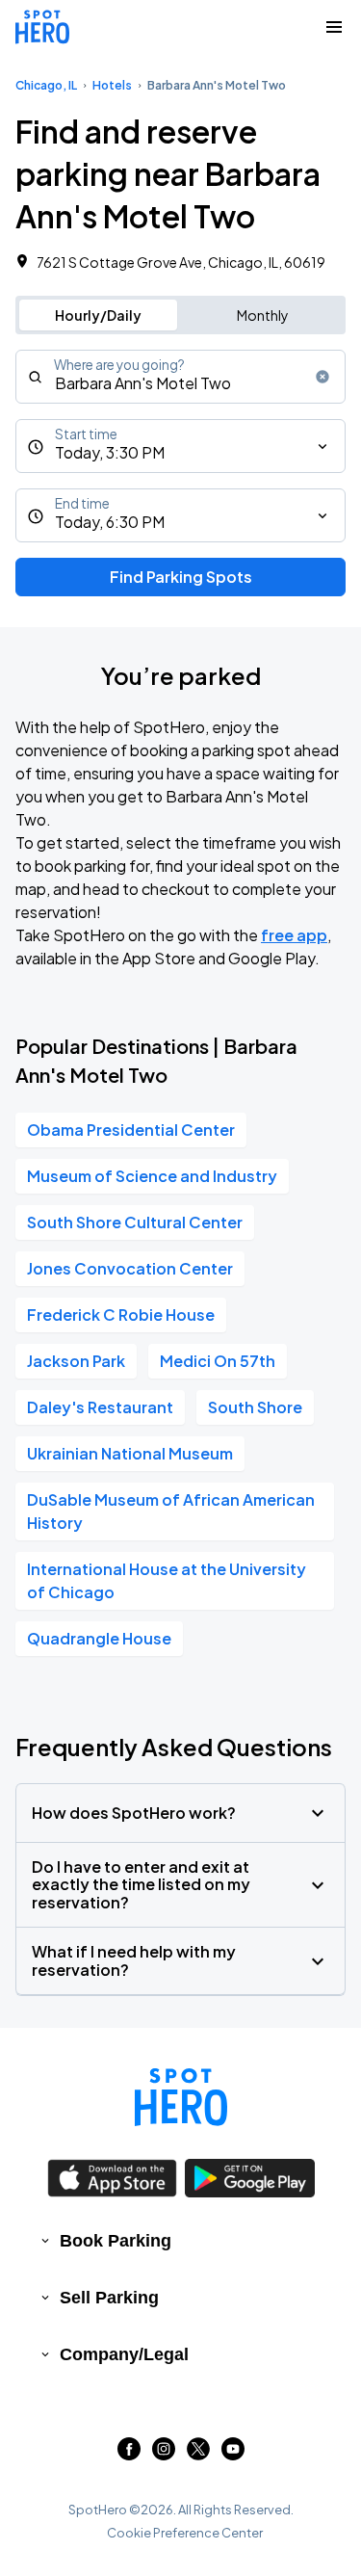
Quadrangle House (99, 1638)
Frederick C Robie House (121, 1314)
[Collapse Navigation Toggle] (334, 27)
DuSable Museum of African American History (171, 1511)
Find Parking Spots (181, 577)
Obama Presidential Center (131, 1130)
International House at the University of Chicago (167, 1580)
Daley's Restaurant (100, 1407)
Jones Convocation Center (130, 1268)
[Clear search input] (322, 377)
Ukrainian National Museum (130, 1453)
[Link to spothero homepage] (181, 2097)
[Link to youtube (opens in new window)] (233, 2454)
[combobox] (180, 377)
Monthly (263, 315)
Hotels (112, 85)
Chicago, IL (46, 85)
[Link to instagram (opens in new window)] (164, 2454)
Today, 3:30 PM (110, 452)
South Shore (255, 1407)
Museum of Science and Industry (152, 1176)
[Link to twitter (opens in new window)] (198, 2454)
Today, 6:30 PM (110, 522)
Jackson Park (76, 1361)
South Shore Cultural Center (135, 1222)
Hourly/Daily (98, 315)
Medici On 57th (218, 1361)
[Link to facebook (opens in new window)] (129, 2454)
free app (294, 935)
